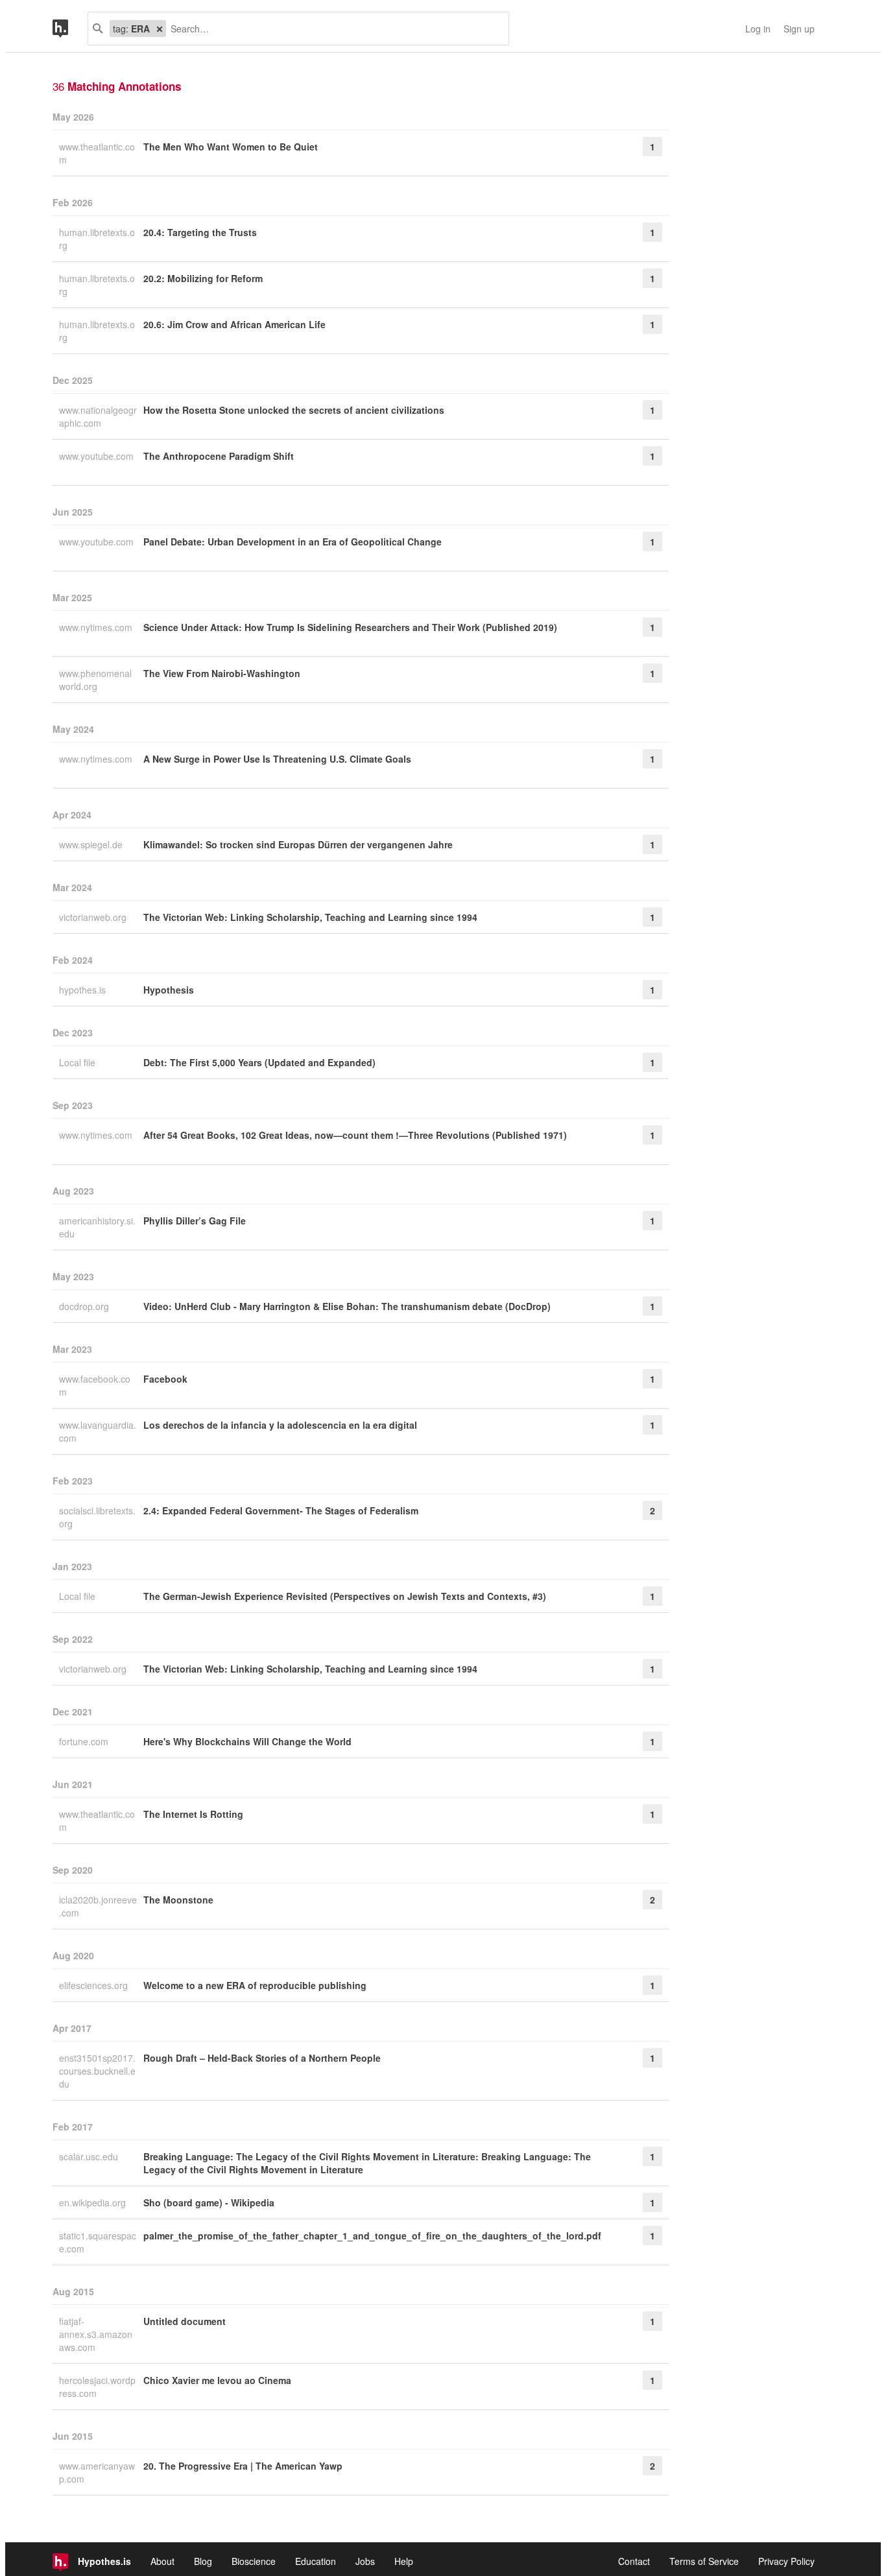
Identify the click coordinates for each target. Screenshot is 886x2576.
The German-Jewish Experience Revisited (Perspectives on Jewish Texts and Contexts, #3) (345, 1596)
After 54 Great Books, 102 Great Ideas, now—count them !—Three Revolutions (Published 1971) (355, 1135)
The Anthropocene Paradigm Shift (219, 456)
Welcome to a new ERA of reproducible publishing (255, 1985)
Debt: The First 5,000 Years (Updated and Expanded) (259, 1062)
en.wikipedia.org (94, 2202)
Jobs (365, 2561)
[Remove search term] (160, 29)
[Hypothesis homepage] (70, 29)
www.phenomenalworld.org (95, 680)
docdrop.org (85, 1306)
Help (404, 2561)
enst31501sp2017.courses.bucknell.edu (97, 2071)
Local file (78, 1062)
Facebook (165, 1379)
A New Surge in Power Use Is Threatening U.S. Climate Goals (277, 759)
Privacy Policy (786, 2561)
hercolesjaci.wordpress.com (97, 2387)
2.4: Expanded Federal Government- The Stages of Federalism (281, 1510)
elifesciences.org (95, 1985)
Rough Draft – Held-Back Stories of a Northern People (262, 2058)
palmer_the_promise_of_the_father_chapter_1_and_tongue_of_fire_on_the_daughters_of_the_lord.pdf (372, 2236)
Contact (634, 2561)
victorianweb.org (94, 917)
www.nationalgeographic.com (98, 416)
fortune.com (85, 1741)
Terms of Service (704, 2561)
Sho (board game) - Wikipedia (209, 2202)
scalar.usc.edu (90, 2156)
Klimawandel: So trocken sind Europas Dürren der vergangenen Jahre (298, 844)
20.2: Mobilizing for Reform (203, 278)
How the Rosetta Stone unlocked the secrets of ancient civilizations (294, 410)
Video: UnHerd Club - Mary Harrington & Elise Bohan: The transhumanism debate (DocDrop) (347, 1306)
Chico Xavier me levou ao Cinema (217, 2380)
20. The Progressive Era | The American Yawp (243, 2466)
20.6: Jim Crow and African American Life (234, 324)
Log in (758, 29)
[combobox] (332, 29)
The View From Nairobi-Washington (222, 673)
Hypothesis (169, 990)
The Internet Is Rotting (193, 1814)
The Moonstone (178, 1900)
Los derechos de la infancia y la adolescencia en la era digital (280, 1425)
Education (316, 2561)
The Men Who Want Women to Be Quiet (231, 147)
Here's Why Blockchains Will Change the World (247, 1741)
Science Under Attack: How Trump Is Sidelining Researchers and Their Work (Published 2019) (350, 627)
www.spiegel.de (92, 844)
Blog (203, 2561)
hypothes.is (84, 990)
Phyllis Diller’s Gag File (195, 1221)
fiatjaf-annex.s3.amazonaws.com (96, 2334)
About (162, 2561)
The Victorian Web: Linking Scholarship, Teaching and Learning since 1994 (310, 917)
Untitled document (185, 2321)
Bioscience (254, 2561)
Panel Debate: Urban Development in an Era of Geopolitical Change (293, 542)
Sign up (799, 29)
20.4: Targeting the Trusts (200, 232)
